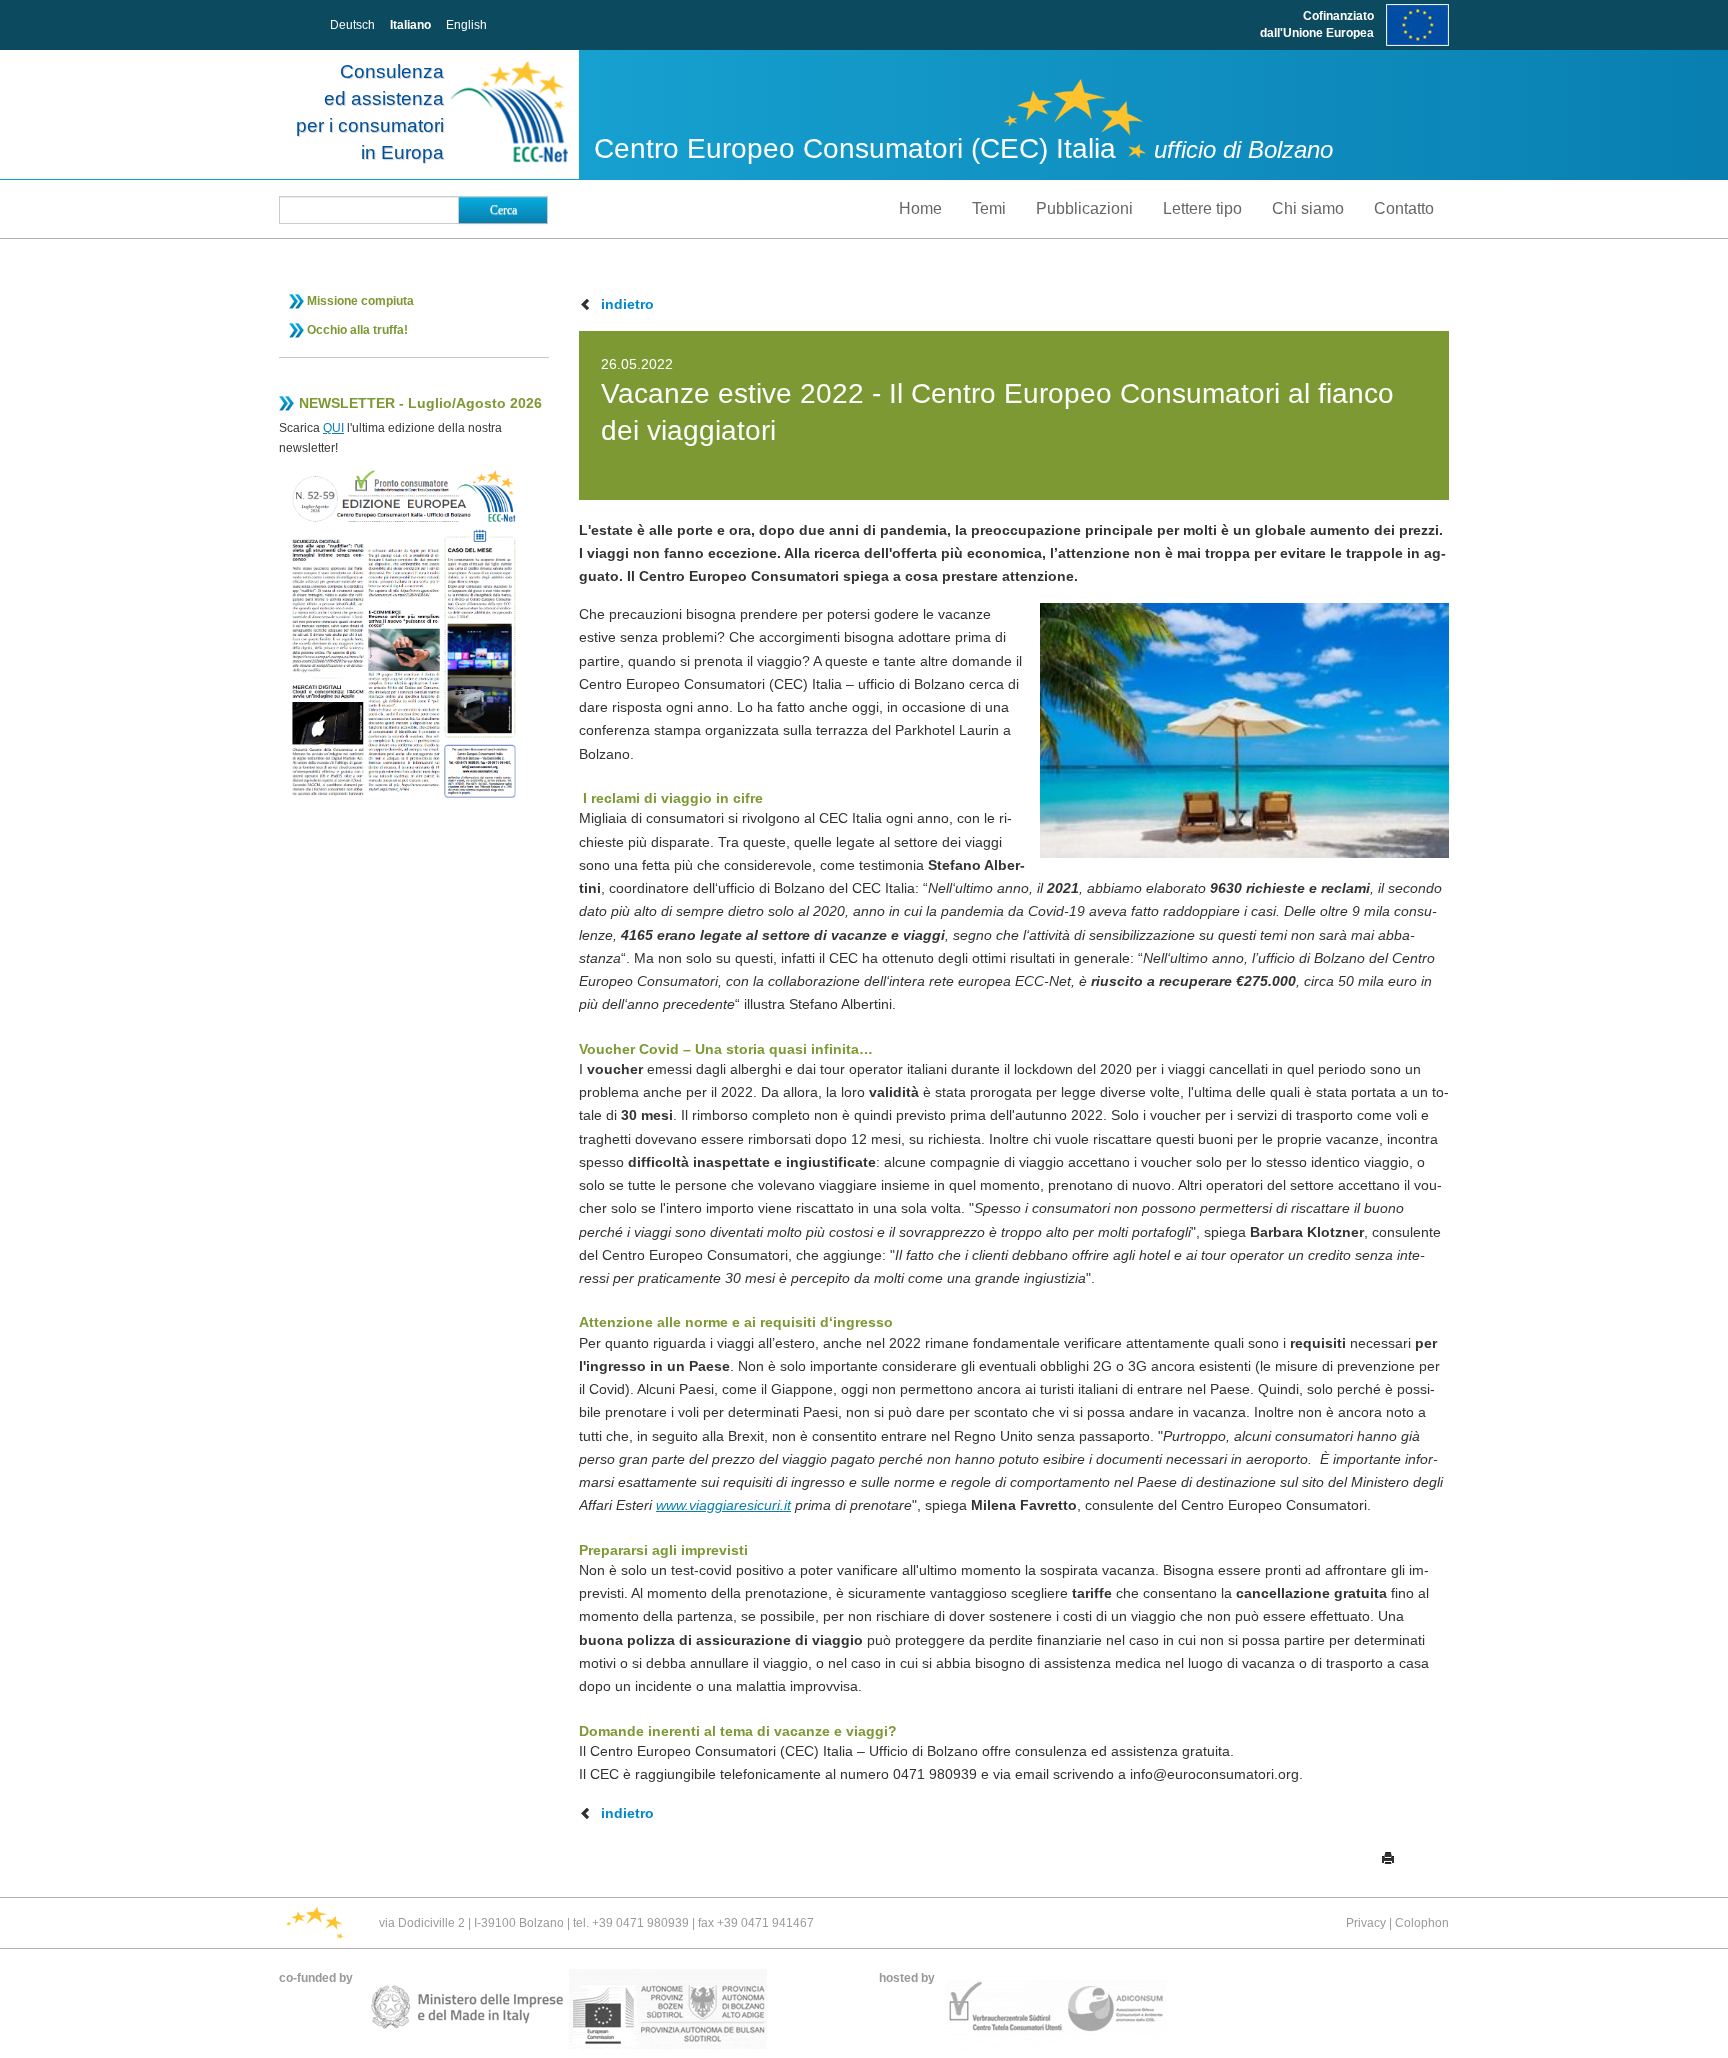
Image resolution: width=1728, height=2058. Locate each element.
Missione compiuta (360, 301)
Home (920, 208)
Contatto (1404, 208)
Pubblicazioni (1084, 208)
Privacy (1366, 1923)
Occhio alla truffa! (357, 330)
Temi (989, 208)
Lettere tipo (1202, 208)
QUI (333, 428)
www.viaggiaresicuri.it (723, 1505)
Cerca (503, 210)
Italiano (410, 25)
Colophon (1422, 1923)
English (466, 25)
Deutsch (352, 25)
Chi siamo (1308, 208)
